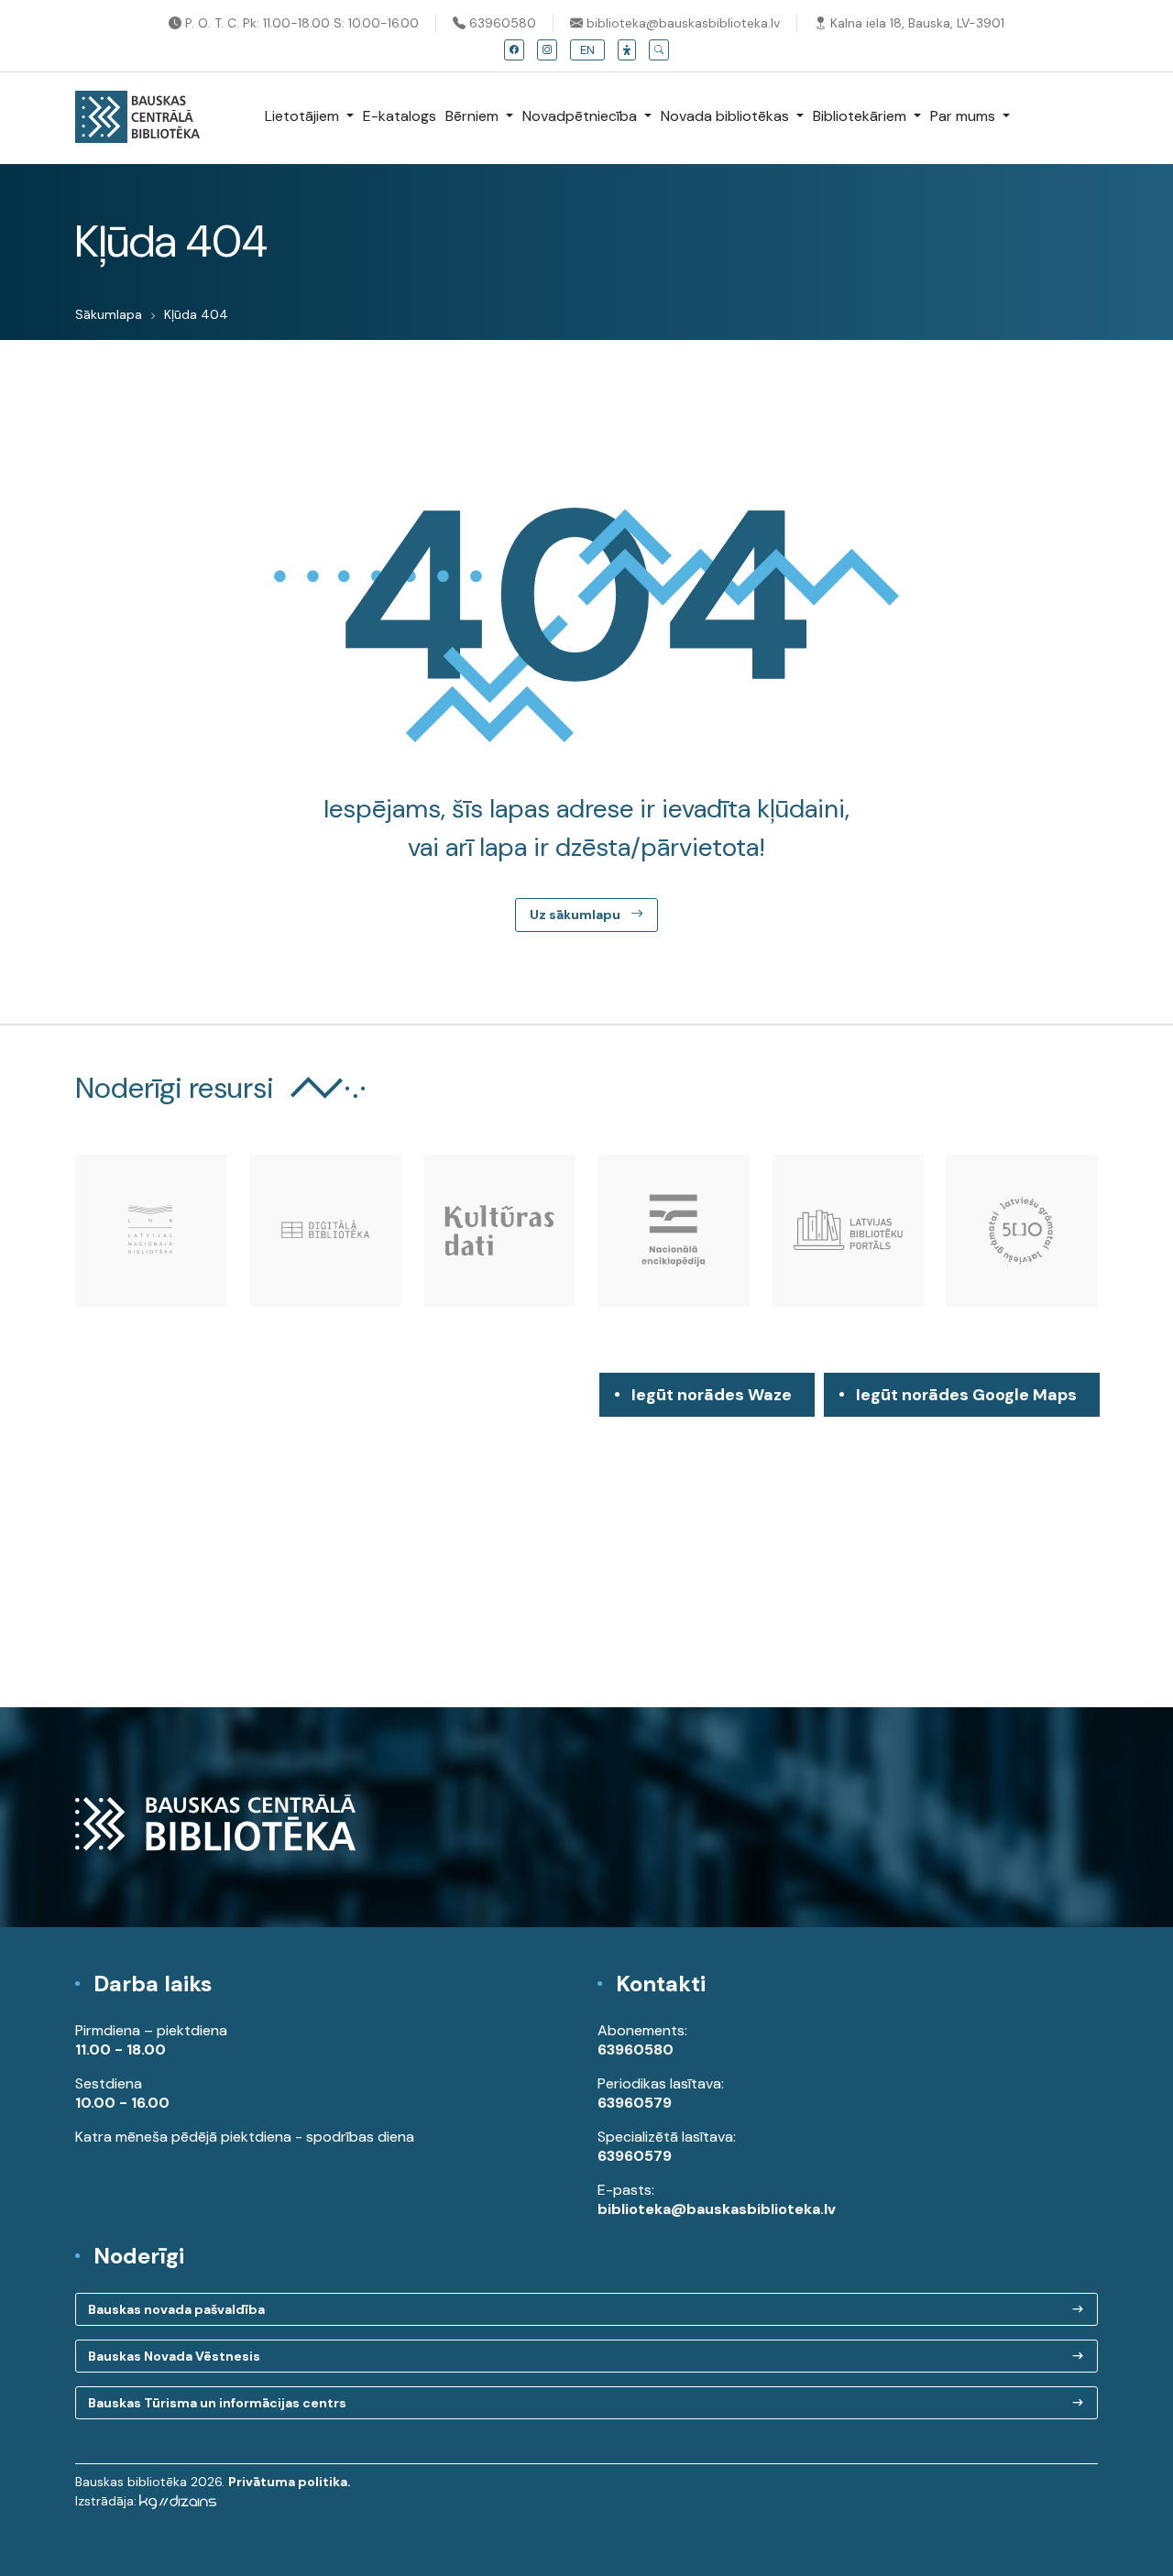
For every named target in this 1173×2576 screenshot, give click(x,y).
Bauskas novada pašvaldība (176, 2309)
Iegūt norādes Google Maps (966, 1400)
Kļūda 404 (196, 314)
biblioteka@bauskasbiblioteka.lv (681, 23)
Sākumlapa (109, 314)
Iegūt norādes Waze (712, 1395)
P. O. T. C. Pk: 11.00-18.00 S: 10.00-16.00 (300, 23)
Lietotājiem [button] (304, 116)
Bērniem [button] (474, 116)
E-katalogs (400, 116)
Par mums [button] (965, 116)
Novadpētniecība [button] (581, 116)
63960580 (501, 23)
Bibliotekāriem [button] (861, 116)
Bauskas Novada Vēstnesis (174, 2356)
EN (587, 50)
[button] (627, 50)
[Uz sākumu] (137, 118)
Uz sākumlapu (576, 915)
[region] (586, 1540)
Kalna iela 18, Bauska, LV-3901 (915, 23)
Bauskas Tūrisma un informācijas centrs (217, 2403)
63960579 (635, 2103)
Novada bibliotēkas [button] (727, 116)
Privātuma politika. (290, 2482)
